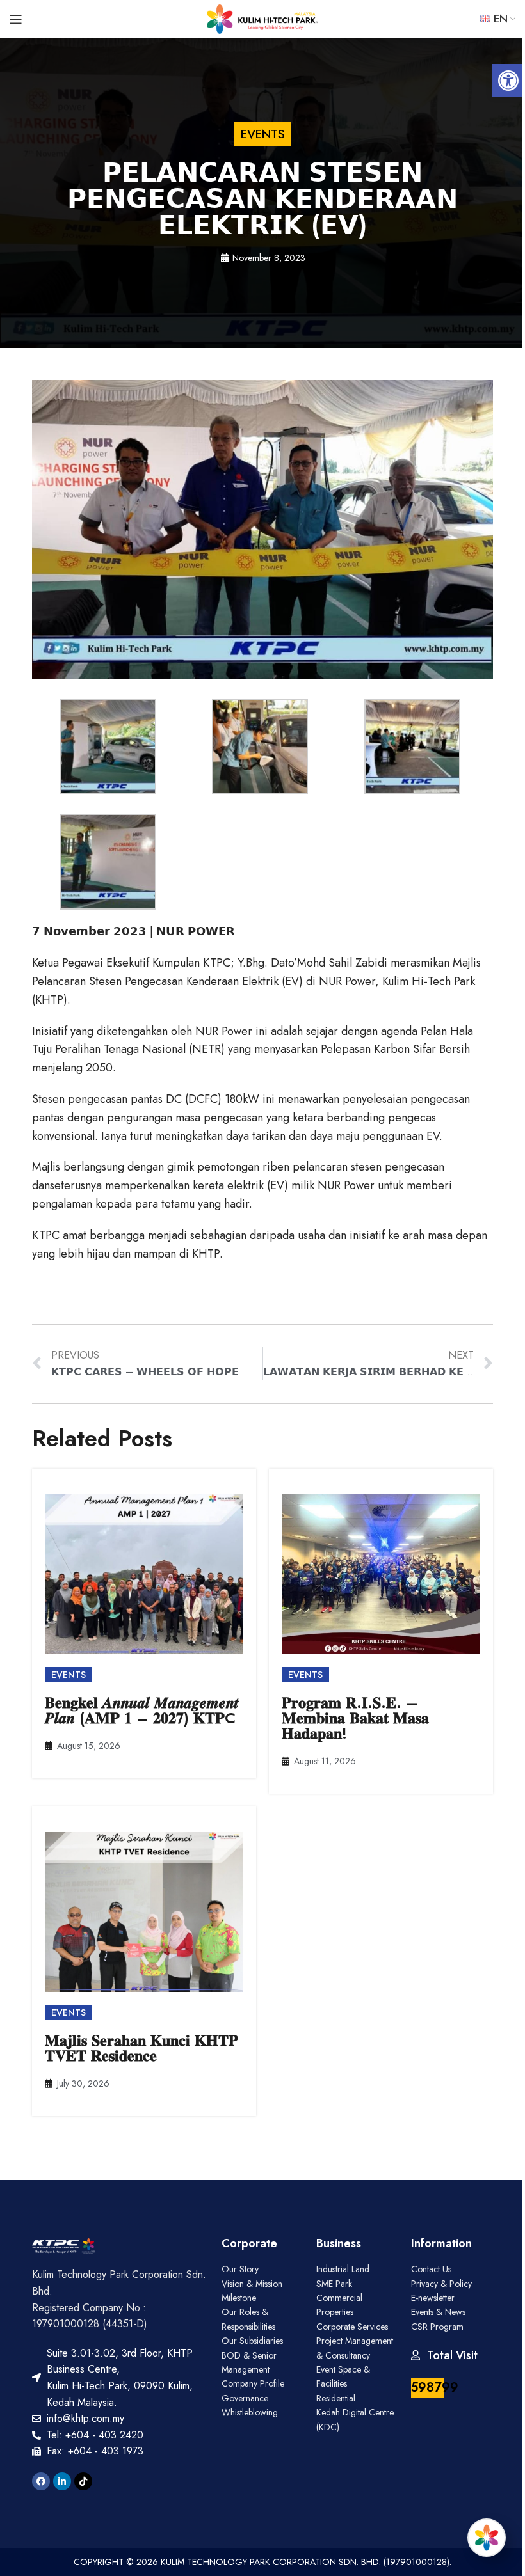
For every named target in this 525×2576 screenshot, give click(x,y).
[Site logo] (263, 18)
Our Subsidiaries (252, 2341)
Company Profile (253, 2383)
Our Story (240, 2269)
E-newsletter (433, 2298)
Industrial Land (343, 2269)
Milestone (239, 2298)
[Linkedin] (62, 2481)
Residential (336, 2398)
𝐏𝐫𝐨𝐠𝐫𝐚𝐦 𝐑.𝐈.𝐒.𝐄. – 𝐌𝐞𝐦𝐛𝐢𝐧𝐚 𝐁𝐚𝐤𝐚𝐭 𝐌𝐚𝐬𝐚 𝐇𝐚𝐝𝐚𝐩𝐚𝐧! (355, 1718)
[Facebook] (41, 2481)
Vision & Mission (252, 2284)
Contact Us (431, 2269)
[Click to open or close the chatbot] (487, 2538)
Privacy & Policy (441, 2284)
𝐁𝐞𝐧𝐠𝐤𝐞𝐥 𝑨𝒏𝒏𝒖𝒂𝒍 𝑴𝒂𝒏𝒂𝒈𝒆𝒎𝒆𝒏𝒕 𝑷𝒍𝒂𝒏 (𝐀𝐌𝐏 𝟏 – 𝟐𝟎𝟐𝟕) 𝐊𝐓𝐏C (142, 1710)
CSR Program (437, 2327)
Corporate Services (352, 2327)
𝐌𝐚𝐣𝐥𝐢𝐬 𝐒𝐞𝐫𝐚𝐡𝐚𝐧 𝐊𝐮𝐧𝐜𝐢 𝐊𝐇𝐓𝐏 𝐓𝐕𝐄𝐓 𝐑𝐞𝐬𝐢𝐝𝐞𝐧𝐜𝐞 (141, 2048)
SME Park (334, 2284)
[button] (508, 81)
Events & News (438, 2312)
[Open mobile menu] (16, 19)
